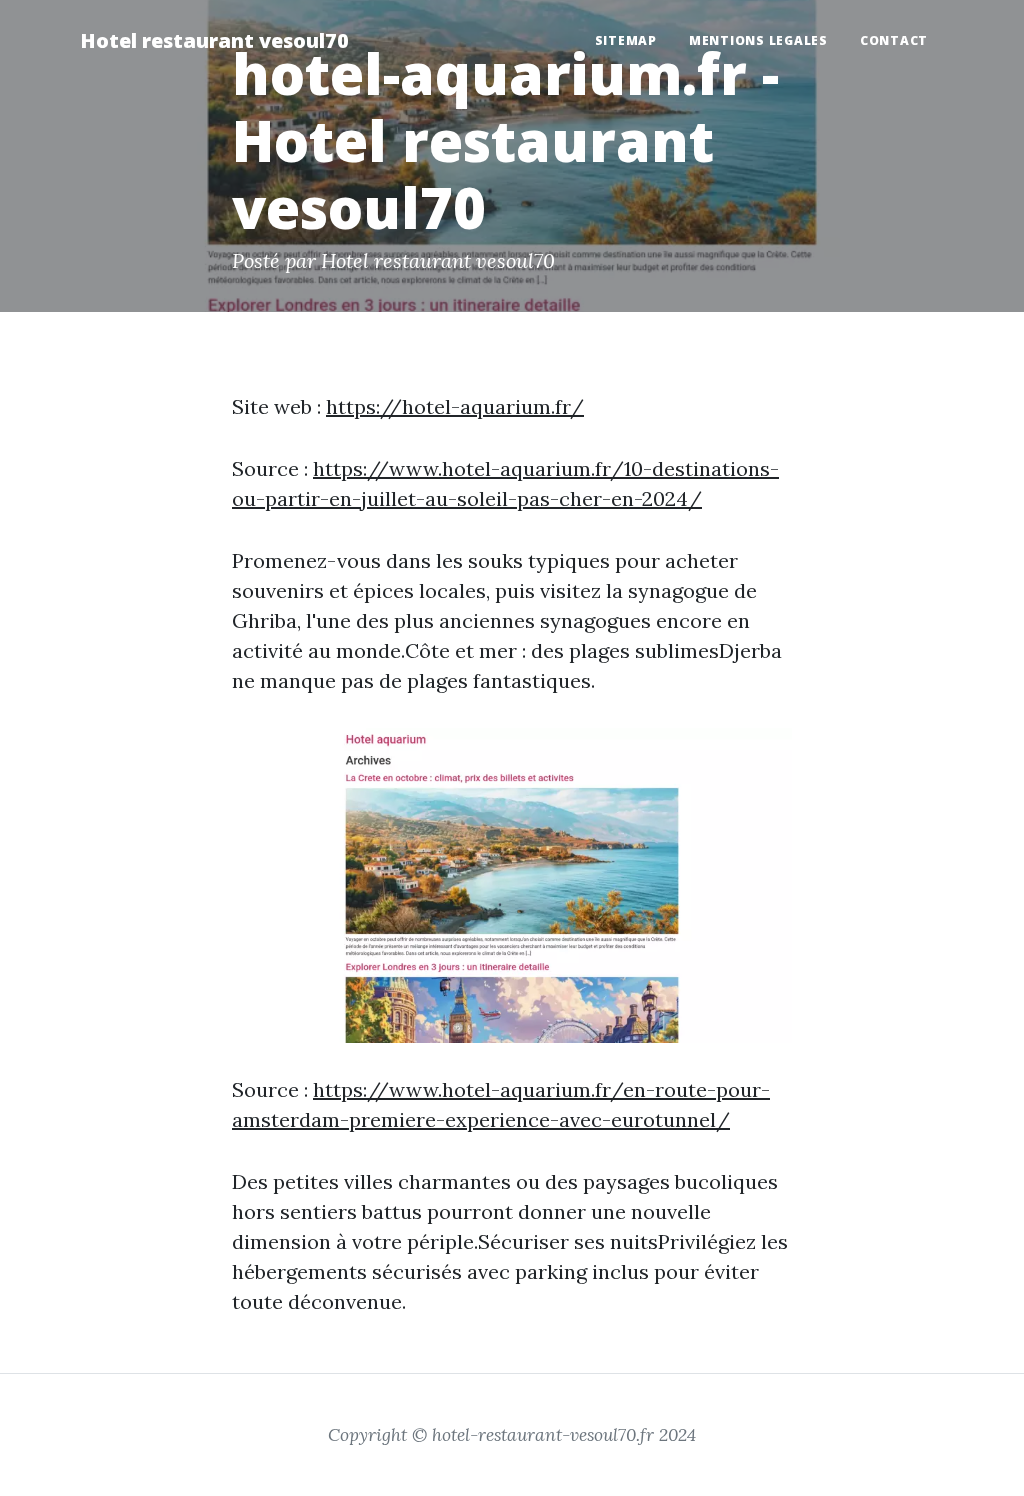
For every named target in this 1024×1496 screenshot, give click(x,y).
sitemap (626, 40)
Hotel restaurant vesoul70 (214, 40)
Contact (894, 40)
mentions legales (758, 40)
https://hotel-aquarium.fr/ (455, 406)
